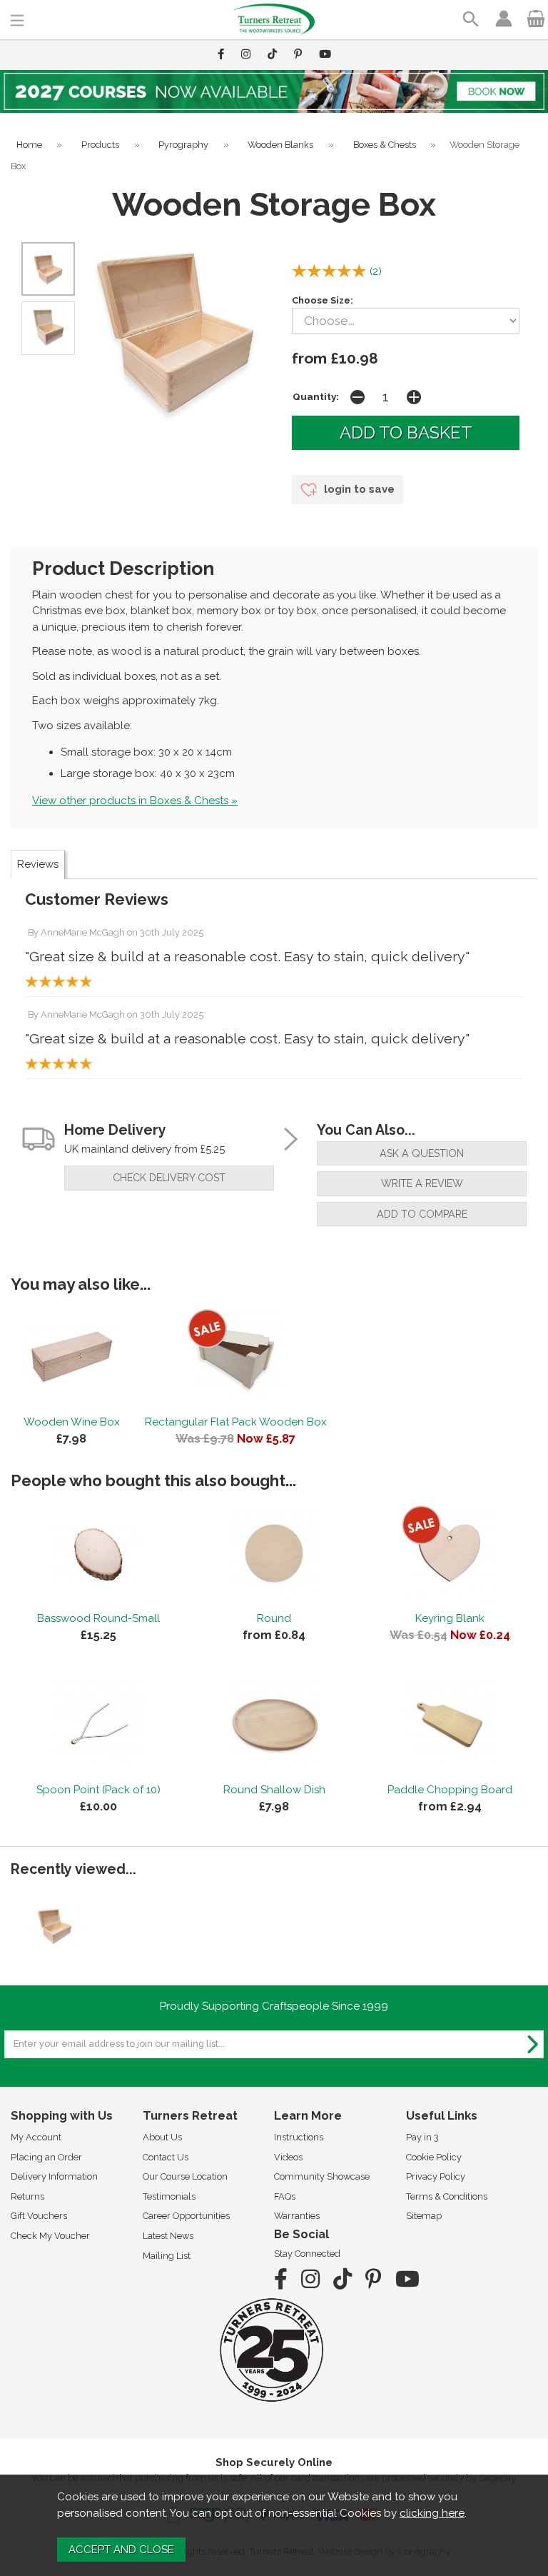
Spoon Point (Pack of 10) (98, 1790)
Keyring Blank (450, 1618)
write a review (422, 1183)
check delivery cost (169, 1178)
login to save (358, 489)
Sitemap (424, 2216)
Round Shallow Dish (274, 1790)
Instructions (299, 2137)
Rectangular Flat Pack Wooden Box (236, 1422)
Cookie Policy (434, 2157)
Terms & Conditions (447, 2196)
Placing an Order (46, 2157)
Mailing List (167, 2256)
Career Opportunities (186, 2216)
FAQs (285, 2196)
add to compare (422, 1214)
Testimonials (169, 2196)
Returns (27, 2196)
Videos (288, 2157)
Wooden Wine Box (72, 1422)
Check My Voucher (50, 2236)
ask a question (422, 1153)
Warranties (297, 2216)
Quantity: (316, 396)
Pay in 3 (422, 2137)
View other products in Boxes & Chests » (135, 801)
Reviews (38, 864)
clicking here (432, 2513)
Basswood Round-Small (98, 1618)
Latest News (168, 2236)
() (376, 271)
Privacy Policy (436, 2176)
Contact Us (166, 2157)
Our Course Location (185, 2176)
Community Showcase (322, 2176)
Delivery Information (54, 2176)
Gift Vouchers (39, 2216)
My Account (36, 2137)
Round (274, 1618)
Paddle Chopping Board (450, 1790)
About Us (162, 2137)
